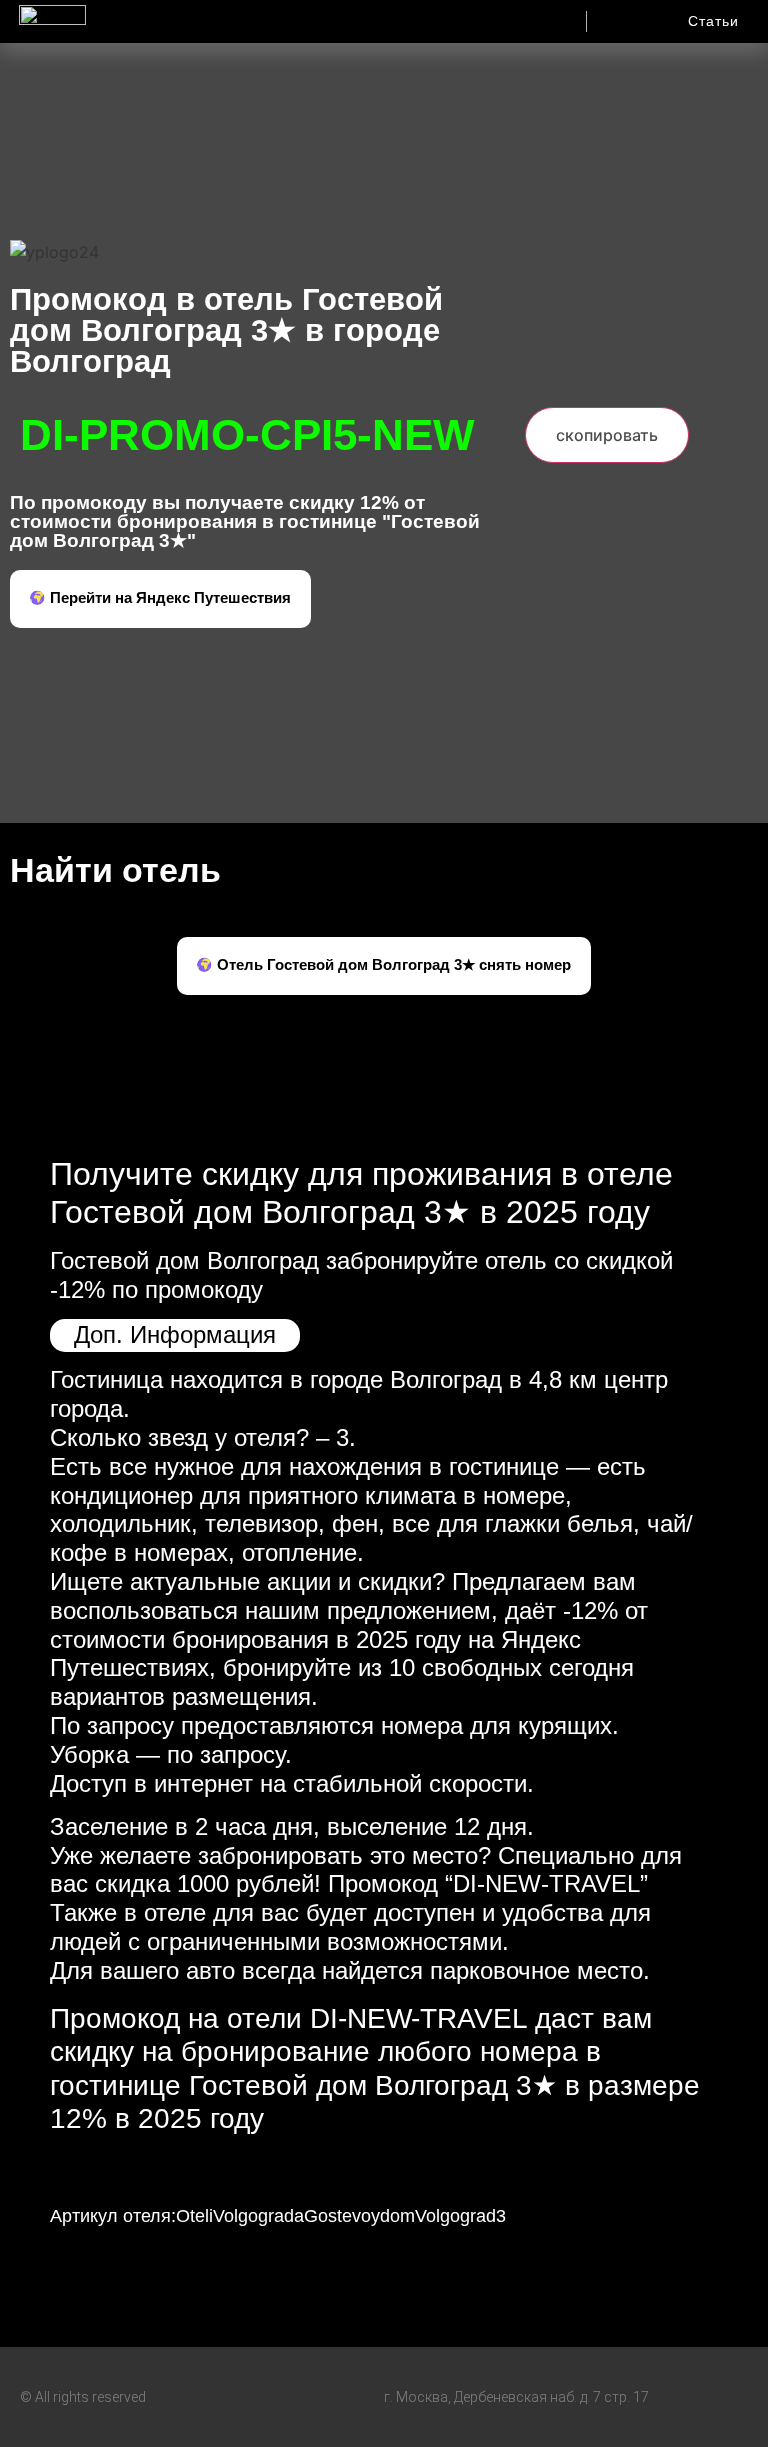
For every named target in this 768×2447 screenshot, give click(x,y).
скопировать (607, 435)
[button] (485, 16)
